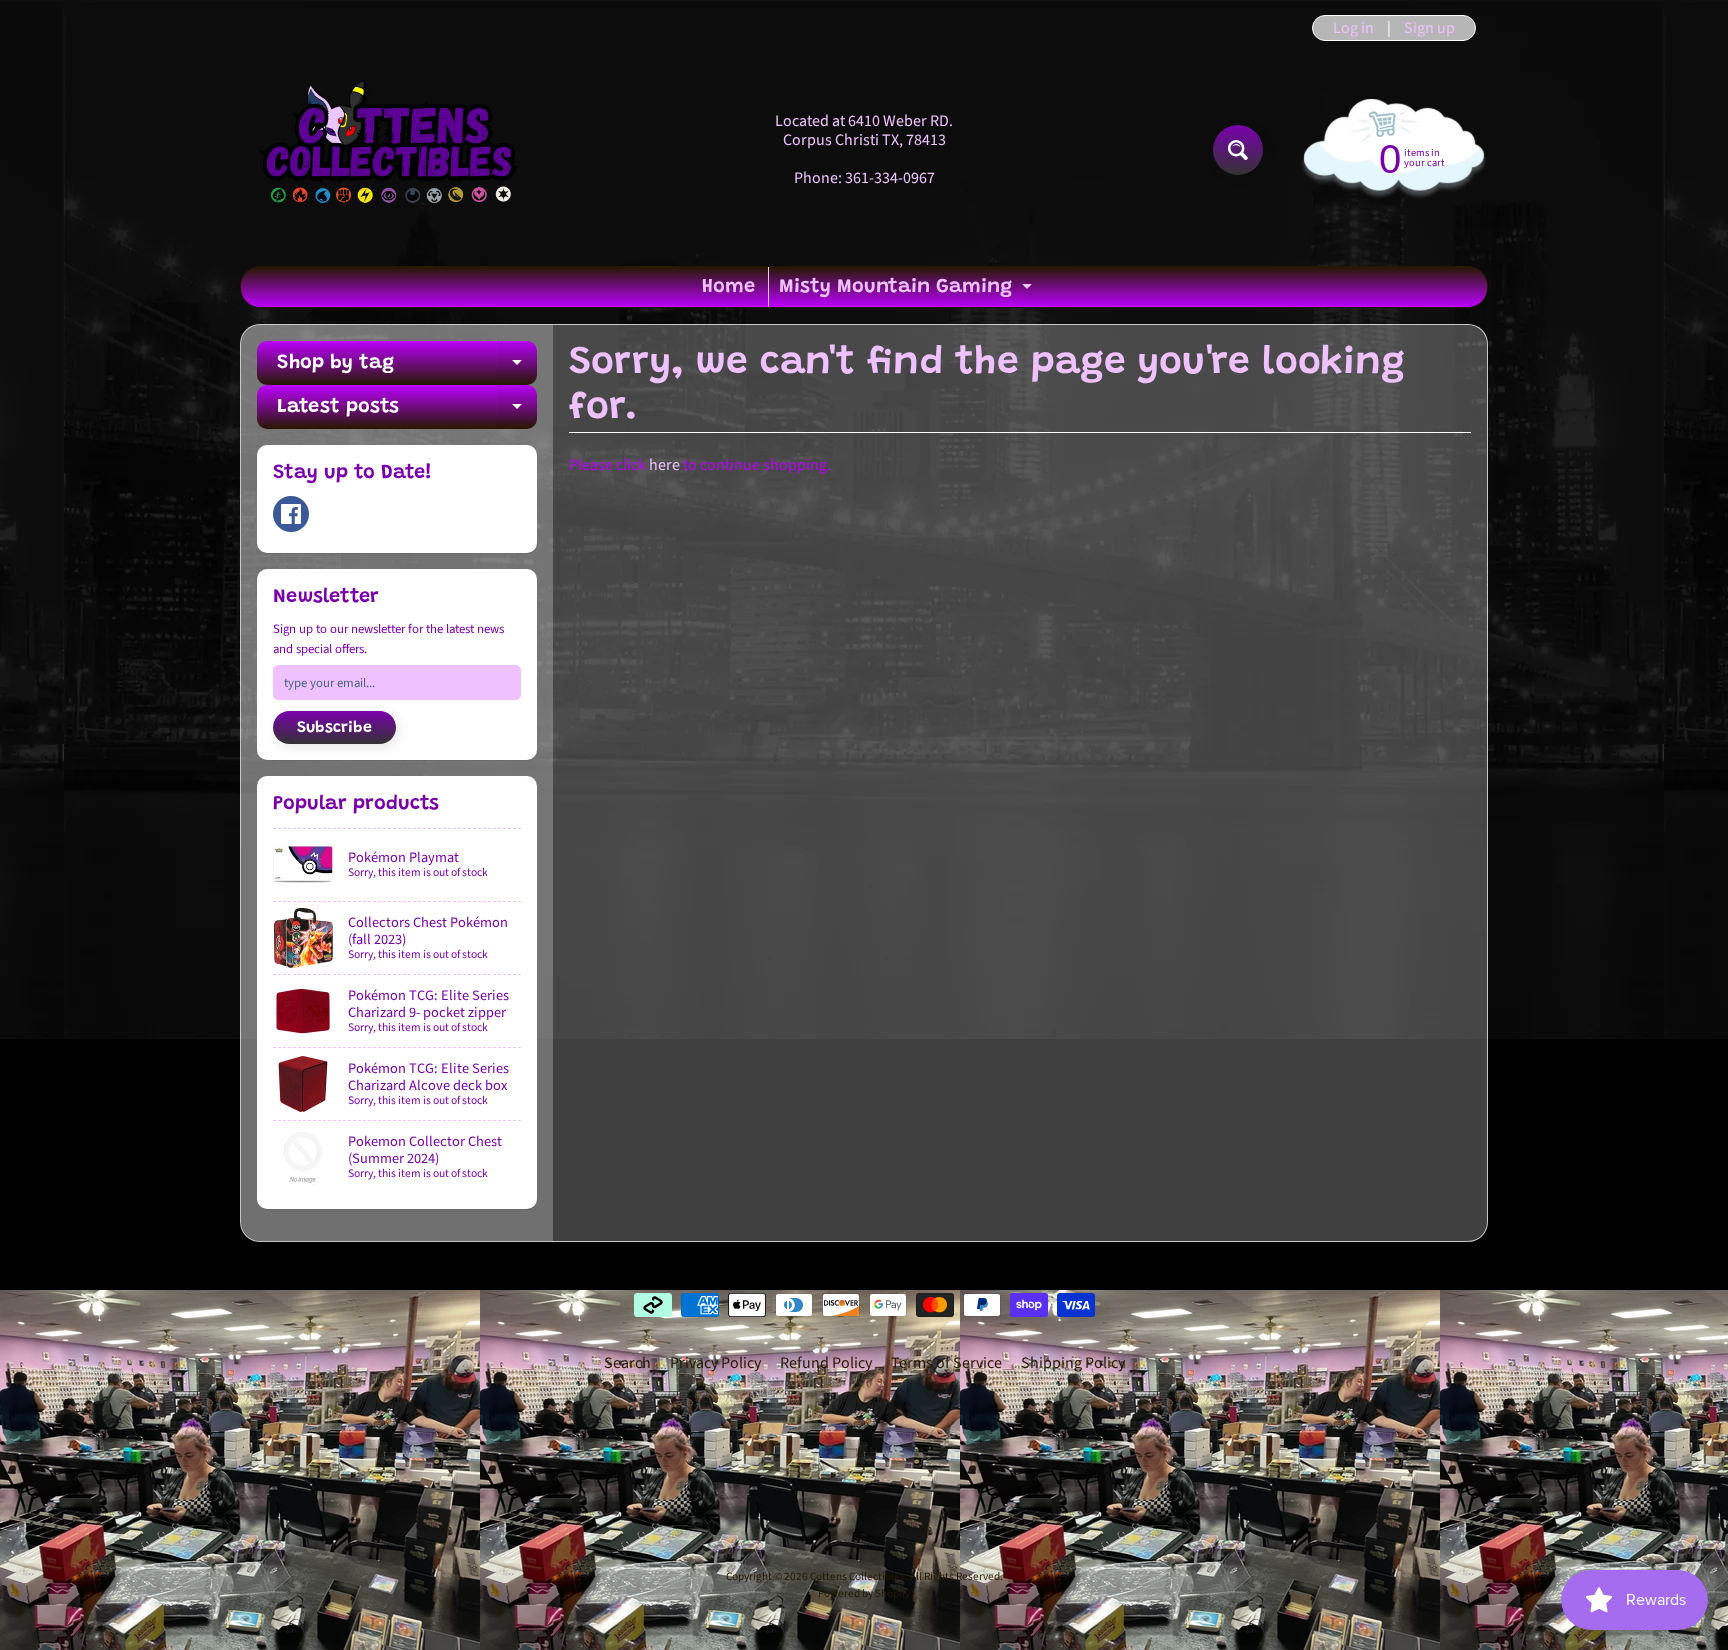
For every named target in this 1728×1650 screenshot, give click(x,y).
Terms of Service (946, 1363)
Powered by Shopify (864, 1593)
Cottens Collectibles (857, 1576)
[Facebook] (291, 514)
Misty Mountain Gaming (908, 292)
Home (728, 287)
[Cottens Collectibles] (390, 150)
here (664, 465)
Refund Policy (826, 1363)
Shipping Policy (1073, 1363)
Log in (1353, 28)
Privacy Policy (715, 1363)
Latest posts (407, 413)
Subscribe (334, 728)
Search (627, 1363)
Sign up (1429, 28)
